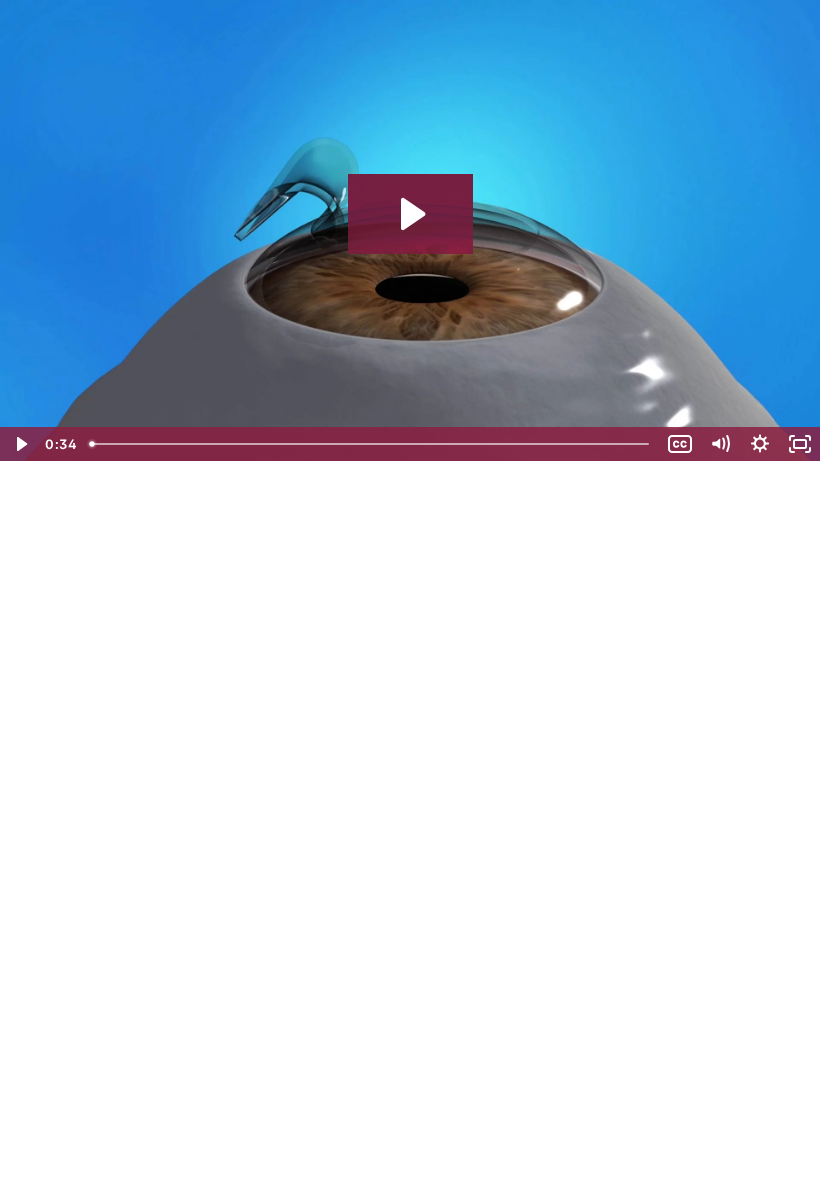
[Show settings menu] (760, 444)
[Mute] (720, 444)
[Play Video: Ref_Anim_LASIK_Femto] (410, 214)
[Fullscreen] (800, 444)
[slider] (371, 444)
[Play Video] (20, 444)
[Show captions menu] (680, 444)
